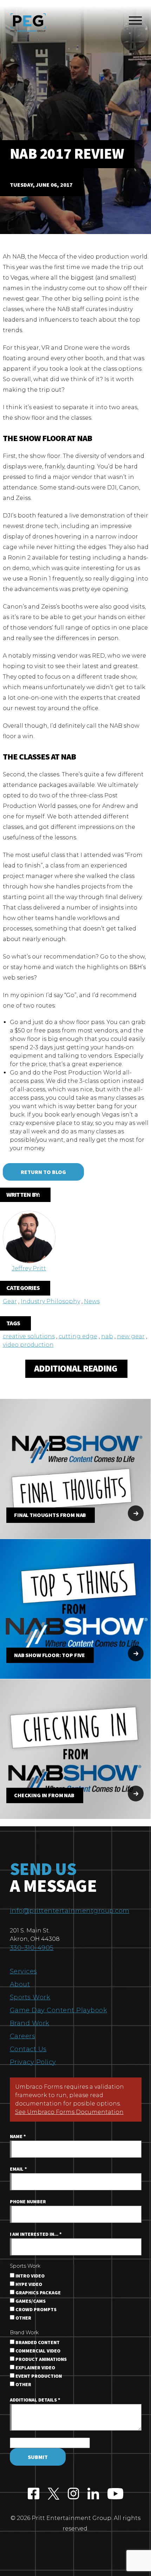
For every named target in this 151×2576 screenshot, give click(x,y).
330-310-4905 (32, 1948)
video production (28, 1345)
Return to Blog (43, 1172)
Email (18, 2169)
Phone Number (28, 2202)
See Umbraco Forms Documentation (69, 2112)
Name (18, 2137)
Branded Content (37, 2343)
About (20, 1984)
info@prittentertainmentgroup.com (70, 1911)
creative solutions (29, 1336)
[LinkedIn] (93, 2495)
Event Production (38, 2376)
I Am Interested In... (36, 2234)
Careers (23, 2036)
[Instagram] (74, 2495)
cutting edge (78, 1336)
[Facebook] (34, 2495)
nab (107, 1336)
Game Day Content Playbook (59, 2010)
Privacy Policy (33, 2062)
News (92, 1301)
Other (23, 2318)
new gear (131, 1336)
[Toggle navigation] (135, 22)
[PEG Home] (28, 23)
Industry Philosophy (50, 1301)
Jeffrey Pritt (29, 1268)
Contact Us (28, 2049)
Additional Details (35, 2400)
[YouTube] (115, 2495)
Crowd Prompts (35, 2310)
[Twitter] (54, 2495)
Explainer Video (35, 2368)
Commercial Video (37, 2351)
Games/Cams (30, 2301)
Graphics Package (38, 2293)
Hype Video (28, 2285)
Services (24, 1971)
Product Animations (41, 2359)
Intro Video (29, 2276)
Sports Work (30, 1997)
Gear (10, 1301)
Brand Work (30, 2023)
